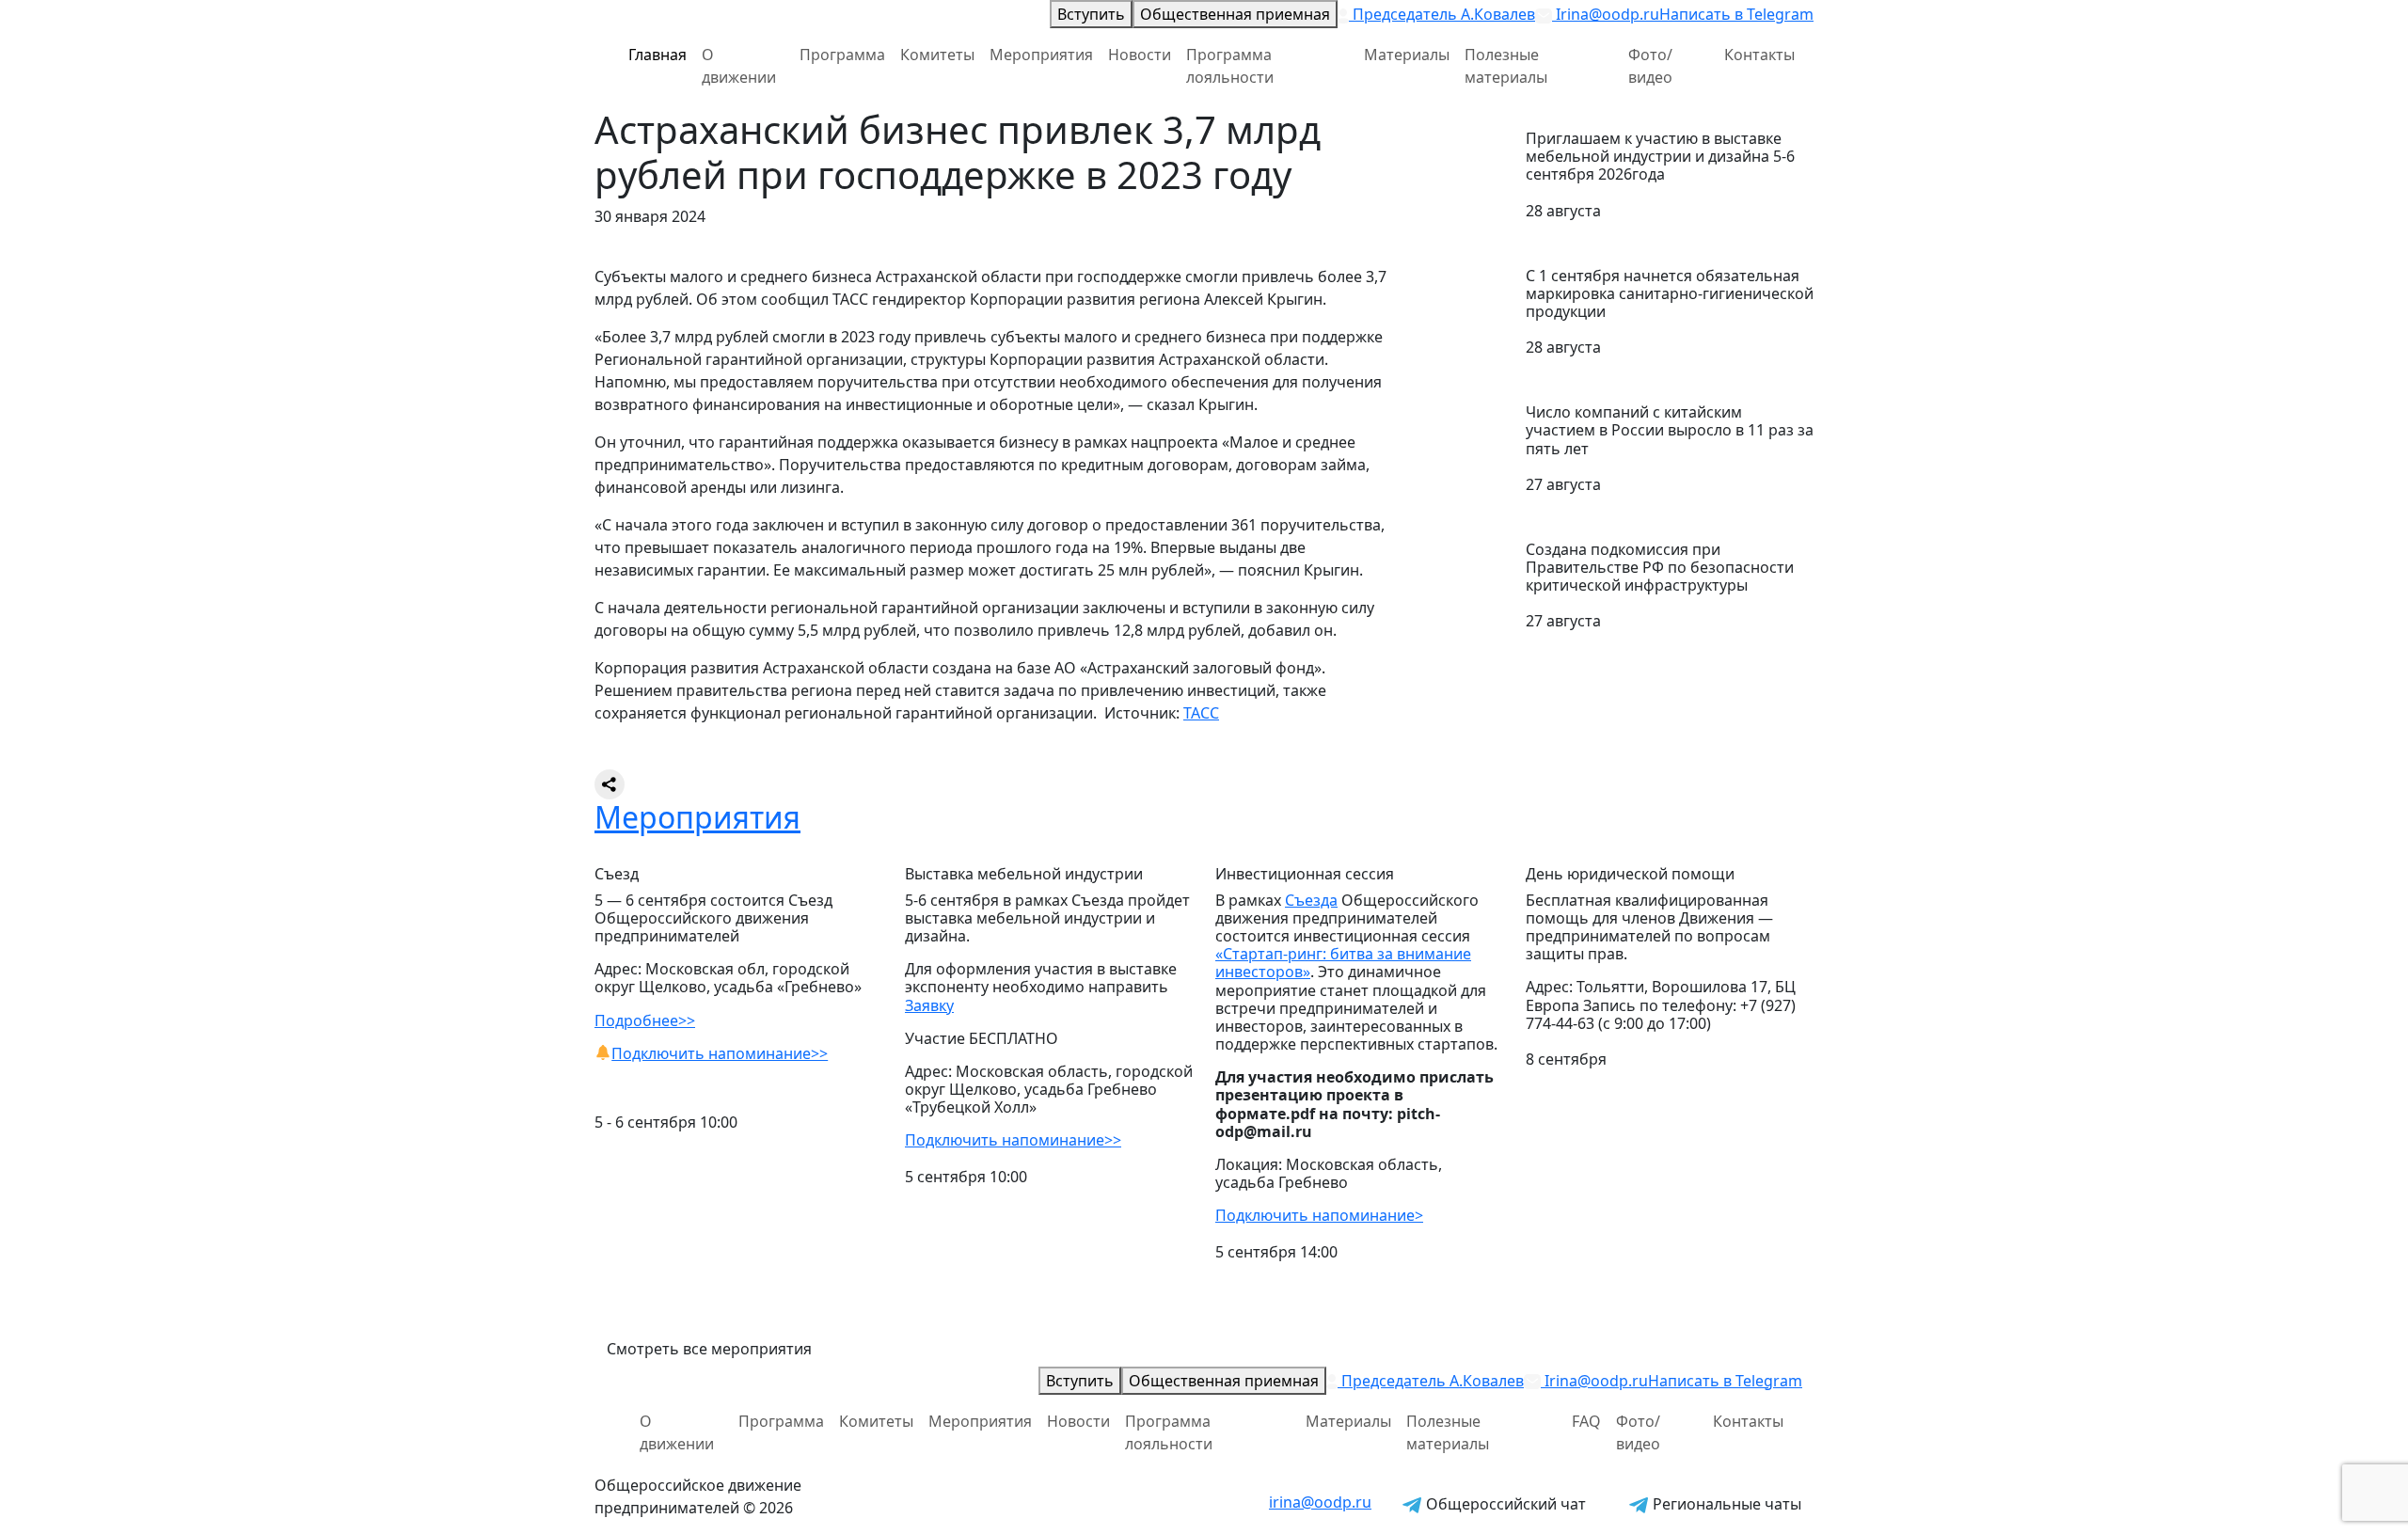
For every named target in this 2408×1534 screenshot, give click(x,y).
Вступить (1091, 14)
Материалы (1407, 55)
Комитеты (937, 55)
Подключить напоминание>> (720, 1053)
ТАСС (1201, 713)
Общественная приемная (1235, 14)
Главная (657, 55)
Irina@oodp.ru (1606, 14)
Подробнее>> (645, 1020)
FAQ (1586, 1421)
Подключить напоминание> (1319, 1215)
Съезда (1311, 900)
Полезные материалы (1506, 66)
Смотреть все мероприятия (709, 1349)
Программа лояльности (1230, 66)
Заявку (929, 1005)
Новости (1140, 55)
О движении (739, 66)
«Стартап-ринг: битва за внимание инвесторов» (1343, 963)
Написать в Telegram (1736, 14)
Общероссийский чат (1504, 1504)
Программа (842, 55)
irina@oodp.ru (1320, 1502)
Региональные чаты (1725, 1504)
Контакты (1759, 55)
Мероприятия (1041, 55)
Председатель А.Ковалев (1442, 14)
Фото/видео (1650, 66)
